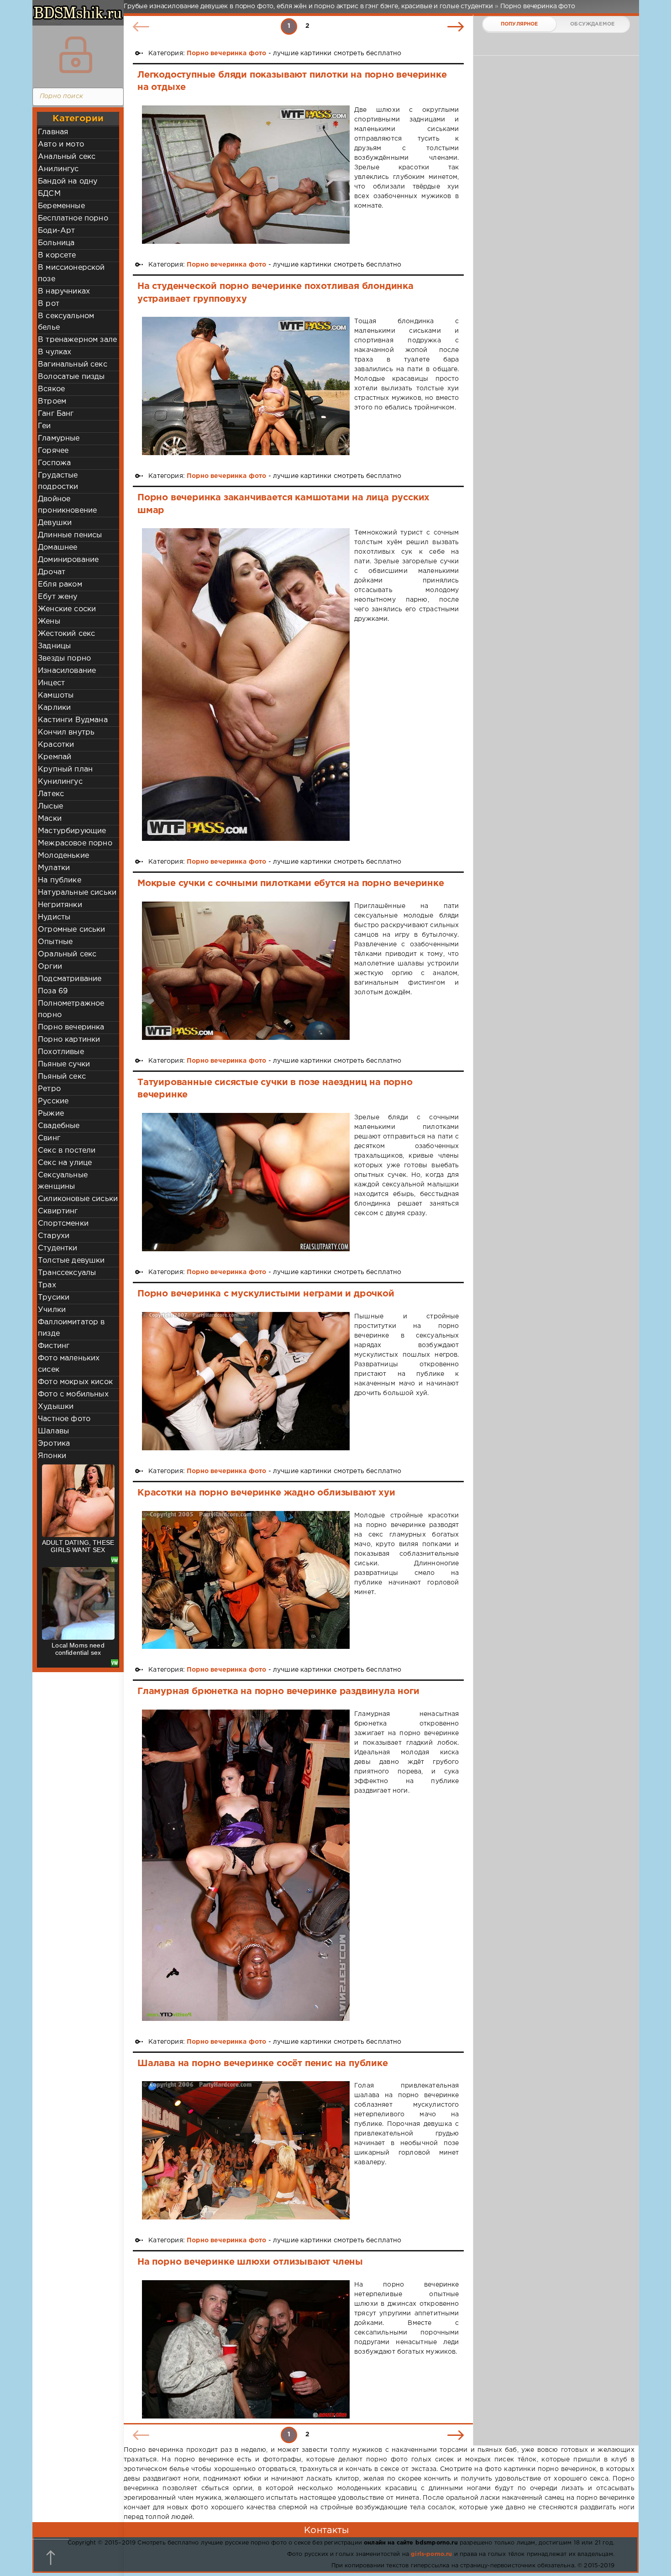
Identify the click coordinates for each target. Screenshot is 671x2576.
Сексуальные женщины (63, 1181)
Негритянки (60, 905)
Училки (52, 1310)
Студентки (58, 1248)
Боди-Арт (56, 231)
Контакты (326, 2530)
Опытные (55, 942)
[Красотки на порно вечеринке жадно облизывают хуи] (246, 1580)
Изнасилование (67, 671)
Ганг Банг (56, 414)
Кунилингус (60, 782)
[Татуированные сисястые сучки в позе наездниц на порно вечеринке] (246, 1182)
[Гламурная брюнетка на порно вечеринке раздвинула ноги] (246, 1865)
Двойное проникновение (67, 505)
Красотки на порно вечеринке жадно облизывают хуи (266, 1493)
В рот (49, 304)
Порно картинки (69, 1040)
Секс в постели (67, 1151)
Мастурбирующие (72, 831)
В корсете (57, 255)
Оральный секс (67, 954)
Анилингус (58, 169)
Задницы (54, 646)
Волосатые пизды (71, 377)
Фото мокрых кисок (75, 1382)
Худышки (56, 1407)
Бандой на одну (68, 181)
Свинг (49, 1138)
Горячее (53, 451)
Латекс (51, 794)
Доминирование (68, 560)
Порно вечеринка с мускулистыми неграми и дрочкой (266, 1294)
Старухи (54, 1236)
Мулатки (54, 868)
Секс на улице (65, 1163)
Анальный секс (67, 157)
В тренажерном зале (77, 340)
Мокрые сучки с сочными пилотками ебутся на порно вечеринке (291, 883)
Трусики (54, 1298)
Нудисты (54, 917)
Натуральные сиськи (77, 893)
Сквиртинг (58, 1211)
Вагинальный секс (73, 365)
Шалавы (53, 1431)
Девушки (55, 523)
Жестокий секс (66, 634)
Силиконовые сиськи (78, 1199)
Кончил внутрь (66, 732)
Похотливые (61, 1052)
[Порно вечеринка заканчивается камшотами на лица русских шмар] (246, 685)
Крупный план (65, 769)
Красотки (56, 745)
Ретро (49, 1089)
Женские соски (67, 609)
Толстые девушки (71, 1261)
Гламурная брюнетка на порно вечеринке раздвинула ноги (278, 1691)
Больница (56, 243)
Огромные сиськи (72, 930)
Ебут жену (58, 597)
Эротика (54, 1444)
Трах (47, 1285)
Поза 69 (53, 991)
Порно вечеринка (71, 1027)
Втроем (52, 401)
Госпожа (54, 463)
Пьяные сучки (64, 1064)
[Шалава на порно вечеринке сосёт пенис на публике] (246, 2150)
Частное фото (64, 1419)
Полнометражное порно (71, 1009)
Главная (53, 132)
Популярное (519, 24)
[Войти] (76, 55)
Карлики (54, 708)
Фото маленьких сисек (69, 1364)
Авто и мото (61, 144)
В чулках (55, 352)
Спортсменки (63, 1224)
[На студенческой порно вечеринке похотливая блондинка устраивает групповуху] (246, 386)
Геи (45, 426)
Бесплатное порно (73, 218)
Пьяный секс (62, 1077)
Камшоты (56, 695)
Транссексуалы (67, 1273)
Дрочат (52, 572)
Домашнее (58, 548)
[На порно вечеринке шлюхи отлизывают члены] (246, 2349)
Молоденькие (63, 856)
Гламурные (59, 438)
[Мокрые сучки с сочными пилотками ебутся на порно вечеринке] (246, 971)
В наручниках (64, 291)
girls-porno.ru (431, 2554)
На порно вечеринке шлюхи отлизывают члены (250, 2262)
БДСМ (49, 194)
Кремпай (55, 757)
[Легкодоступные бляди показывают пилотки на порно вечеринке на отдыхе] (246, 175)
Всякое (51, 389)
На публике (60, 880)
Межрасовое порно (75, 843)
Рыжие (51, 1114)
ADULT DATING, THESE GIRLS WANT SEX (78, 1546)
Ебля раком (60, 585)
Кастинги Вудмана (73, 720)
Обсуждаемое (592, 24)
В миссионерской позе (71, 273)
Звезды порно (64, 658)
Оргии (50, 967)
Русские (53, 1101)
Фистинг (54, 1346)
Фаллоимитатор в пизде (71, 1328)
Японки (52, 1456)
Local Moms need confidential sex (78, 1649)
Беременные (61, 206)
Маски (50, 819)
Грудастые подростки (58, 481)
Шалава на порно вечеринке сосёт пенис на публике (263, 2063)
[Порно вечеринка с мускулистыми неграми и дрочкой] (246, 1381)
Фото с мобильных (73, 1394)
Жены (49, 622)
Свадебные (59, 1126)
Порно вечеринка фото (226, 53)
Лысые (50, 806)
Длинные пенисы (70, 535)
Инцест (51, 683)
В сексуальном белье (66, 322)
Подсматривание (70, 979)
